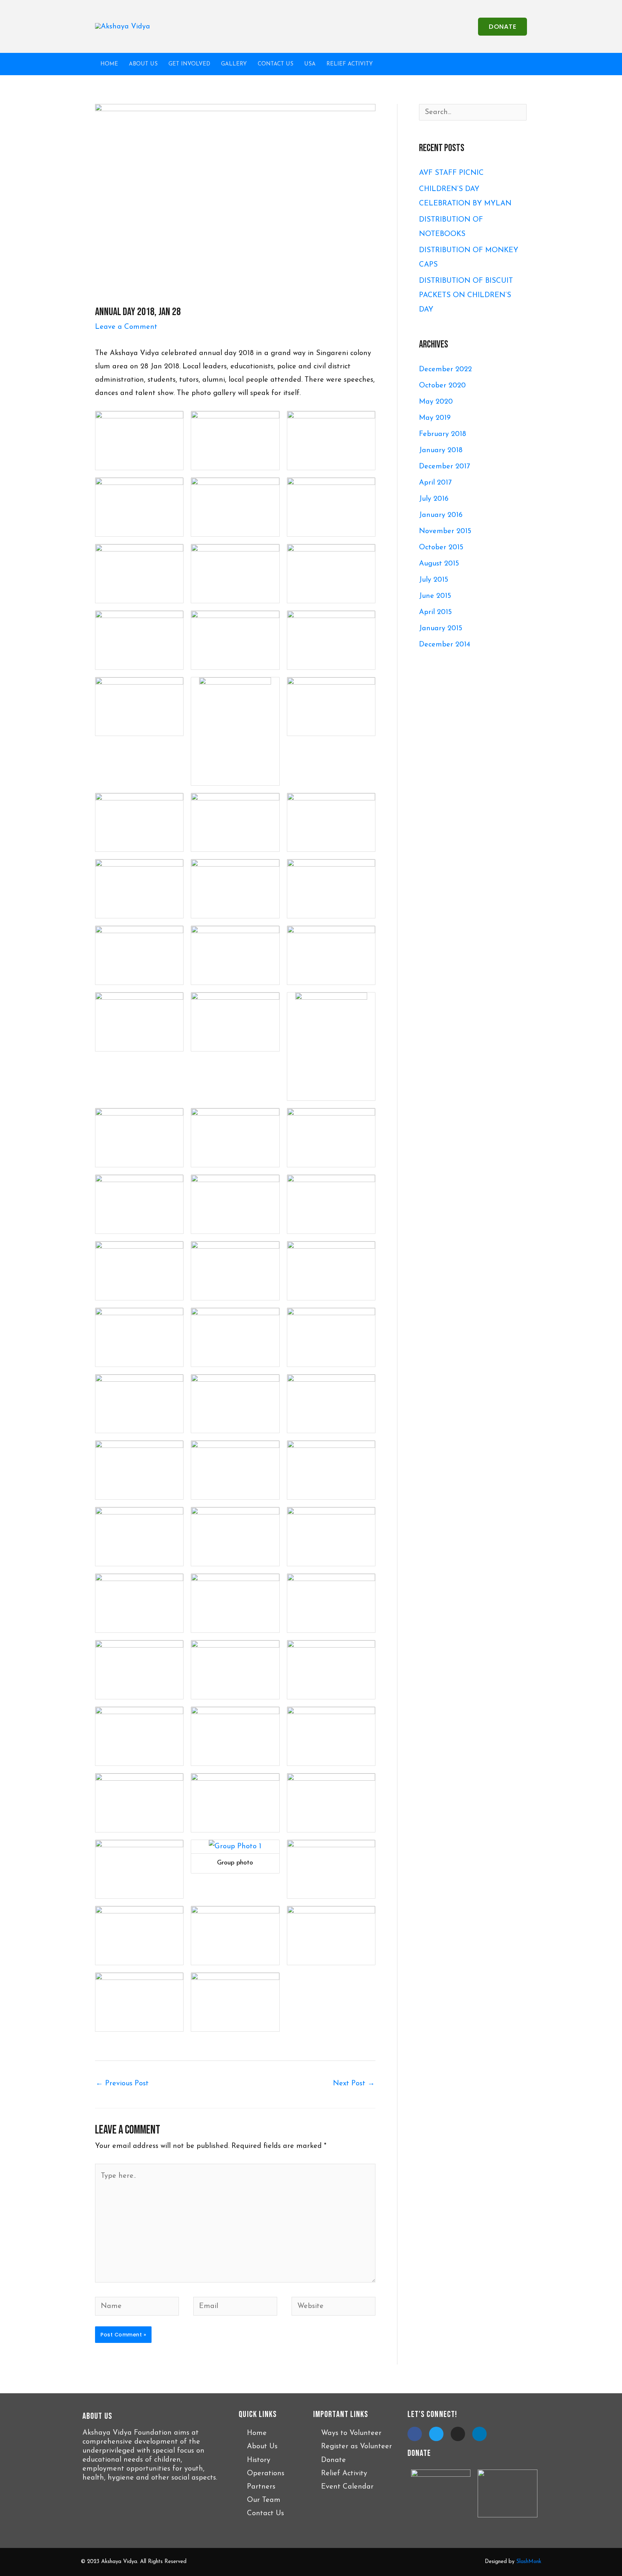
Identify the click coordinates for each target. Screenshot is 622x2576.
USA (310, 64)
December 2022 (445, 369)
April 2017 (435, 483)
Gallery (234, 64)
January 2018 (441, 450)
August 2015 (439, 564)
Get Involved (189, 64)
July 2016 (434, 499)
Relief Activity (350, 64)
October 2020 (442, 386)
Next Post (354, 2084)
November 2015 (445, 531)
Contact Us (276, 64)
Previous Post (122, 2084)
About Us (143, 64)
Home (109, 64)
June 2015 (435, 596)
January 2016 (441, 515)
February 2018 (443, 434)
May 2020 (436, 402)
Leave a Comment (126, 327)
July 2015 (434, 580)
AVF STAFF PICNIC (451, 173)
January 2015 (441, 628)
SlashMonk (529, 2562)
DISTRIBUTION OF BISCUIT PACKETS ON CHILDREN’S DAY (466, 295)
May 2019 (435, 418)
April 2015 (435, 612)
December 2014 (445, 645)
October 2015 (441, 548)
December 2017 (445, 467)
